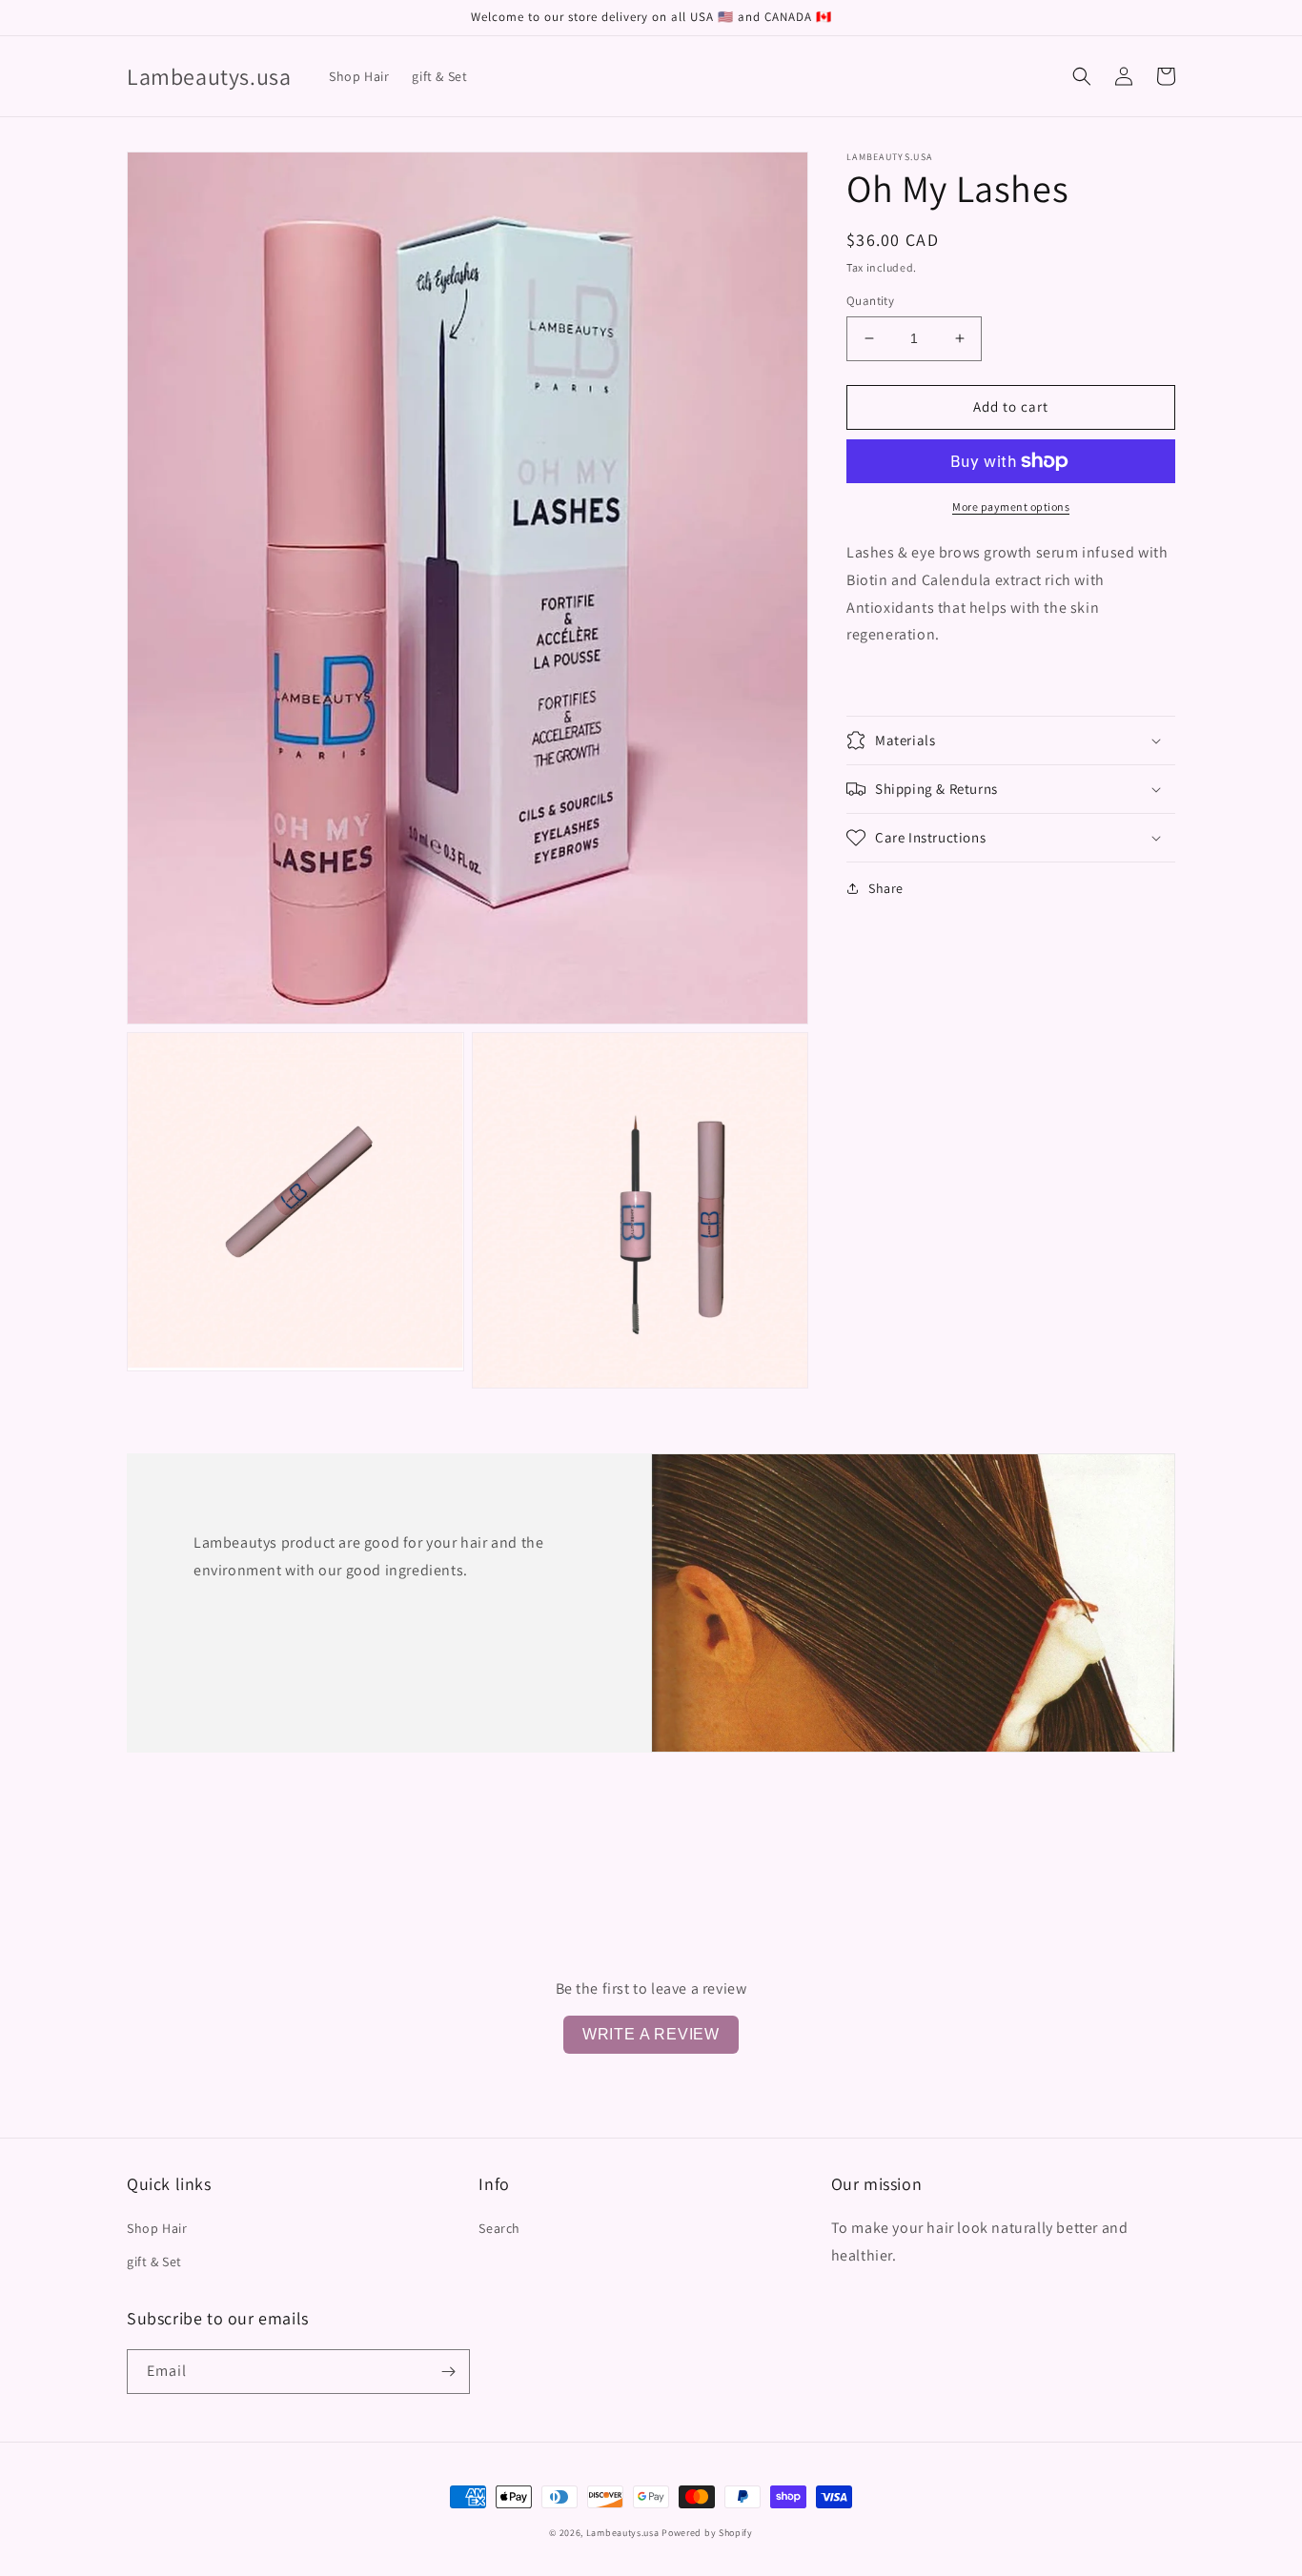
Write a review (651, 2034)
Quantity (870, 301)
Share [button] (886, 888)
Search (499, 2228)
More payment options (1011, 507)
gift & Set (154, 2262)
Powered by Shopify (707, 2533)
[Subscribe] (448, 2372)
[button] (1082, 76)
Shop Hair (157, 2228)
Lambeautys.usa (623, 2533)
